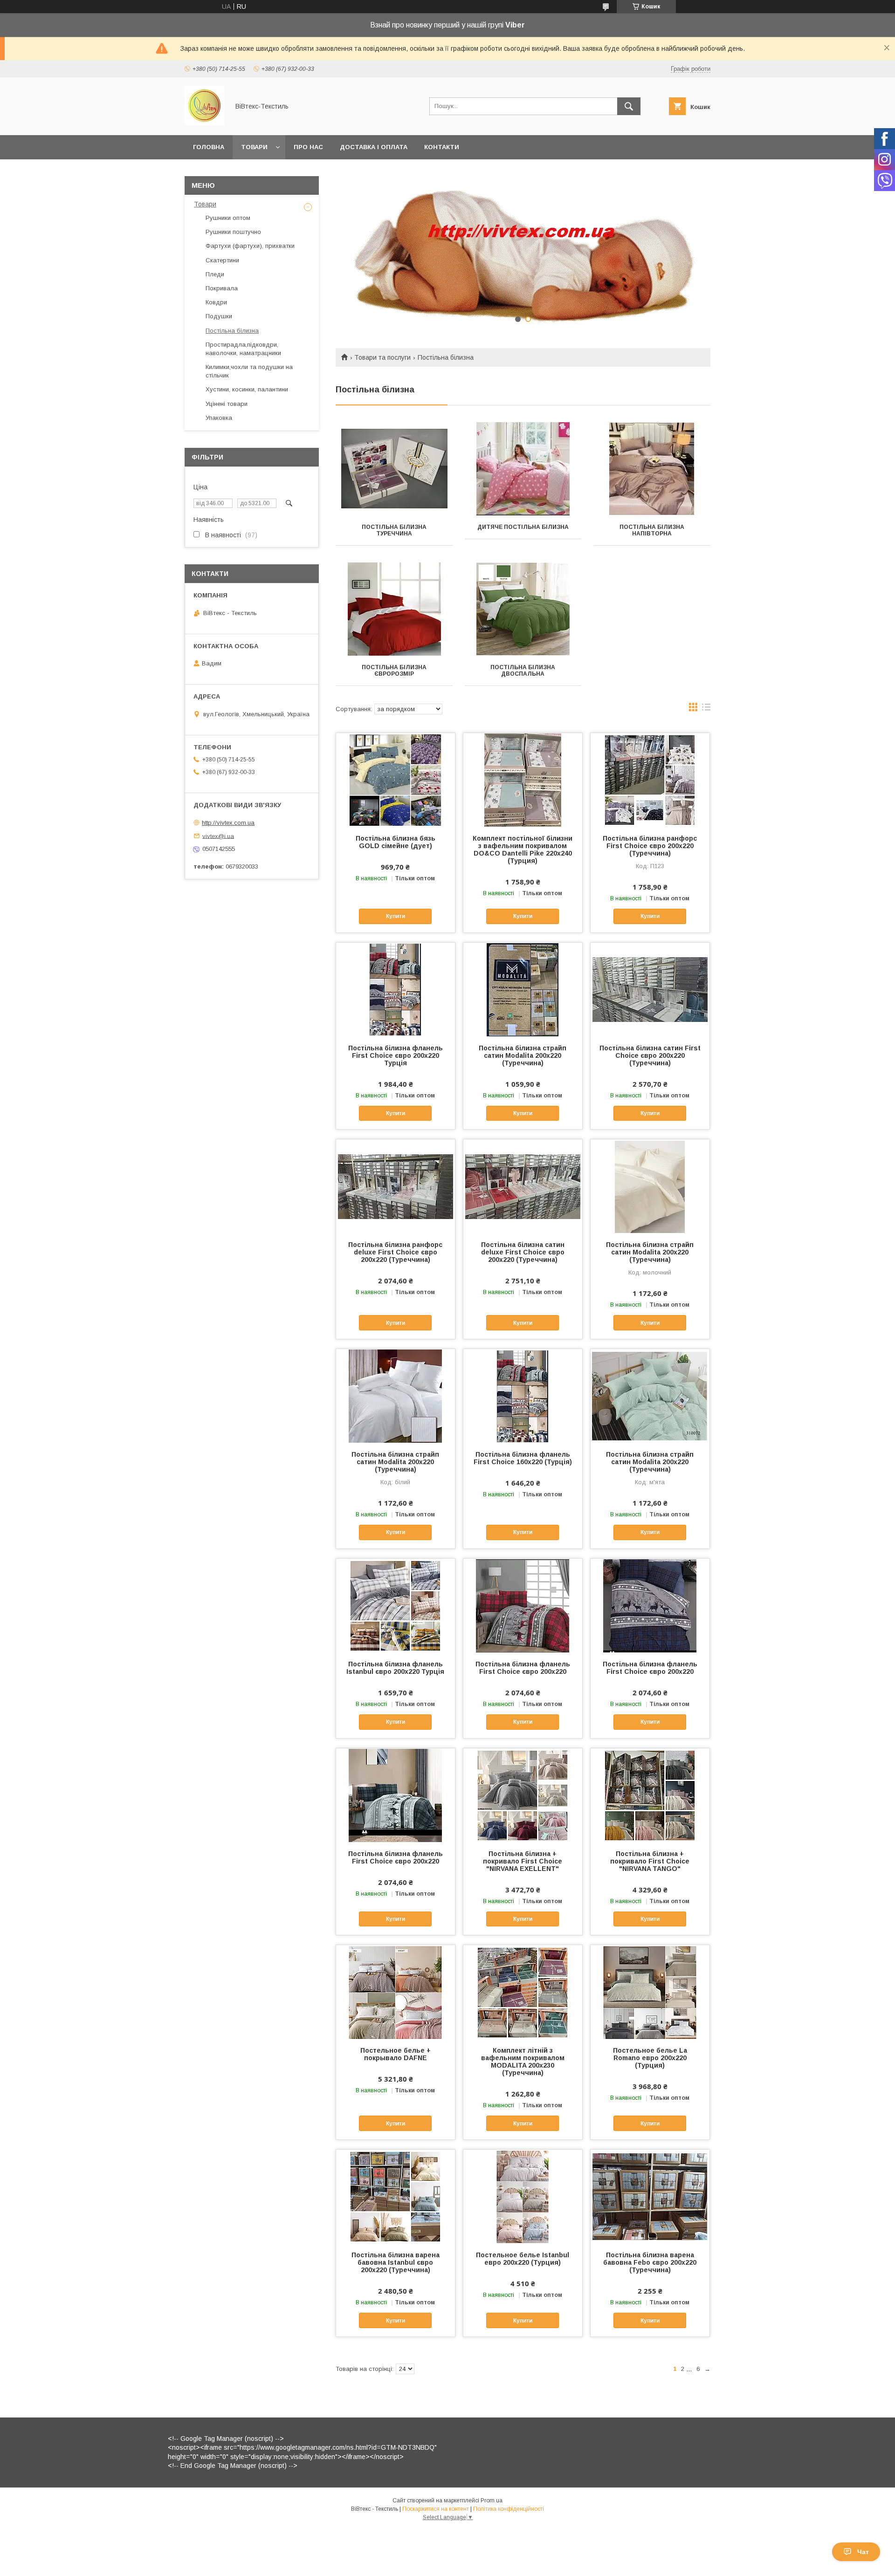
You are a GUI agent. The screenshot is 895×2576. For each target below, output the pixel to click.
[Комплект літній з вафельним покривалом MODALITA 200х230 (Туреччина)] (523, 1992)
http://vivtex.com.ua (228, 823)
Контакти (442, 147)
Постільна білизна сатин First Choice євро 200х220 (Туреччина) (650, 1055)
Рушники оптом (228, 218)
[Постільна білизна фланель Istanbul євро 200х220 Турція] (396, 1605)
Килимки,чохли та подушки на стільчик (249, 371)
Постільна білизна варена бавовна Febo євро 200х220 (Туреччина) (650, 2262)
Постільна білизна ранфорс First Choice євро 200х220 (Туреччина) (650, 846)
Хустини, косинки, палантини (247, 389)
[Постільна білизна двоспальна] (523, 609)
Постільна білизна (232, 331)
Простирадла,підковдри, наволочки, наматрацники (243, 349)
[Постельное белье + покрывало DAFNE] (396, 1992)
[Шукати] (629, 106)
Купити (396, 916)
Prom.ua (492, 2501)
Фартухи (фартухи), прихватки (250, 246)
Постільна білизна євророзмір (394, 671)
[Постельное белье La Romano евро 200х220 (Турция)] (650, 1992)
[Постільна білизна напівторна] (652, 469)
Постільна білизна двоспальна (523, 671)
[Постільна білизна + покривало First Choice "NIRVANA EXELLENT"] (523, 1795)
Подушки (219, 316)
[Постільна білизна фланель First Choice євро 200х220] (523, 1605)
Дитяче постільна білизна (523, 527)
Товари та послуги (382, 357)
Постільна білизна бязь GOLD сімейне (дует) (396, 842)
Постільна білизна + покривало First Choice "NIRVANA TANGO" (650, 1861)
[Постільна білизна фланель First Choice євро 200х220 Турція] (396, 989)
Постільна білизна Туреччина (394, 530)
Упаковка (219, 418)
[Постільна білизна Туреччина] (394, 469)
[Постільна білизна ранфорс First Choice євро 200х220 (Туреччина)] (650, 780)
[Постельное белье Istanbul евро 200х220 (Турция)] (523, 2196)
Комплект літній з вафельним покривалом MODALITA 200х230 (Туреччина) (523, 2062)
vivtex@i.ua (218, 836)
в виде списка (706, 709)
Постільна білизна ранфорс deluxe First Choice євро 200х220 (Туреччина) (395, 1252)
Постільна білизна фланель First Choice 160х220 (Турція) (523, 1458)
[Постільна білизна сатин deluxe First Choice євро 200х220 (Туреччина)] (523, 1186)
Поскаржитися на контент (436, 2509)
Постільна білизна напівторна (652, 530)
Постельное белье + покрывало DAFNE (396, 2054)
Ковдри (216, 302)
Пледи (215, 274)
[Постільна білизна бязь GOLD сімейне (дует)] (396, 780)
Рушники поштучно (233, 232)
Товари (254, 147)
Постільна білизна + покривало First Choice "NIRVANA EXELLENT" (523, 1861)
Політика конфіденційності (509, 2509)
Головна (209, 147)
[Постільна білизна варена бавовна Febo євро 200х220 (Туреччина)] (650, 2196)
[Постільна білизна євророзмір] (394, 609)
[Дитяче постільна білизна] (523, 469)
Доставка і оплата (374, 147)
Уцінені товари (227, 404)
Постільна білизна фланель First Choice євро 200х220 (523, 1668)
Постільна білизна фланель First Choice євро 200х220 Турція (396, 1055)
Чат (863, 2552)
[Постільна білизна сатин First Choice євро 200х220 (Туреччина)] (650, 989)
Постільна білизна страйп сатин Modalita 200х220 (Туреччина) (523, 1055)
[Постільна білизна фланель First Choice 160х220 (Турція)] (523, 1396)
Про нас (308, 147)
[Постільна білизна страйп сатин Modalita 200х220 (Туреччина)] (523, 989)
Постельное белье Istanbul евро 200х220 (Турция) (523, 2259)
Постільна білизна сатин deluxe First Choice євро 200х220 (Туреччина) (523, 1252)
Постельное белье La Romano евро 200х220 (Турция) (650, 2058)
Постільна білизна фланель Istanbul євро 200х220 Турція (395, 1668)
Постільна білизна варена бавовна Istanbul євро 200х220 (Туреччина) (396, 2262)
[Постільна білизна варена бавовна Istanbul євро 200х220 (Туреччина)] (396, 2196)
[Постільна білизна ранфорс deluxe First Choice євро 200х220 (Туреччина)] (396, 1186)
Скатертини (222, 260)
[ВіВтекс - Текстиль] (204, 123)
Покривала (222, 288)
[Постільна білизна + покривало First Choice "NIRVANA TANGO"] (650, 1795)
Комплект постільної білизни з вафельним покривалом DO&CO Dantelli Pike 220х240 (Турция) (523, 850)
